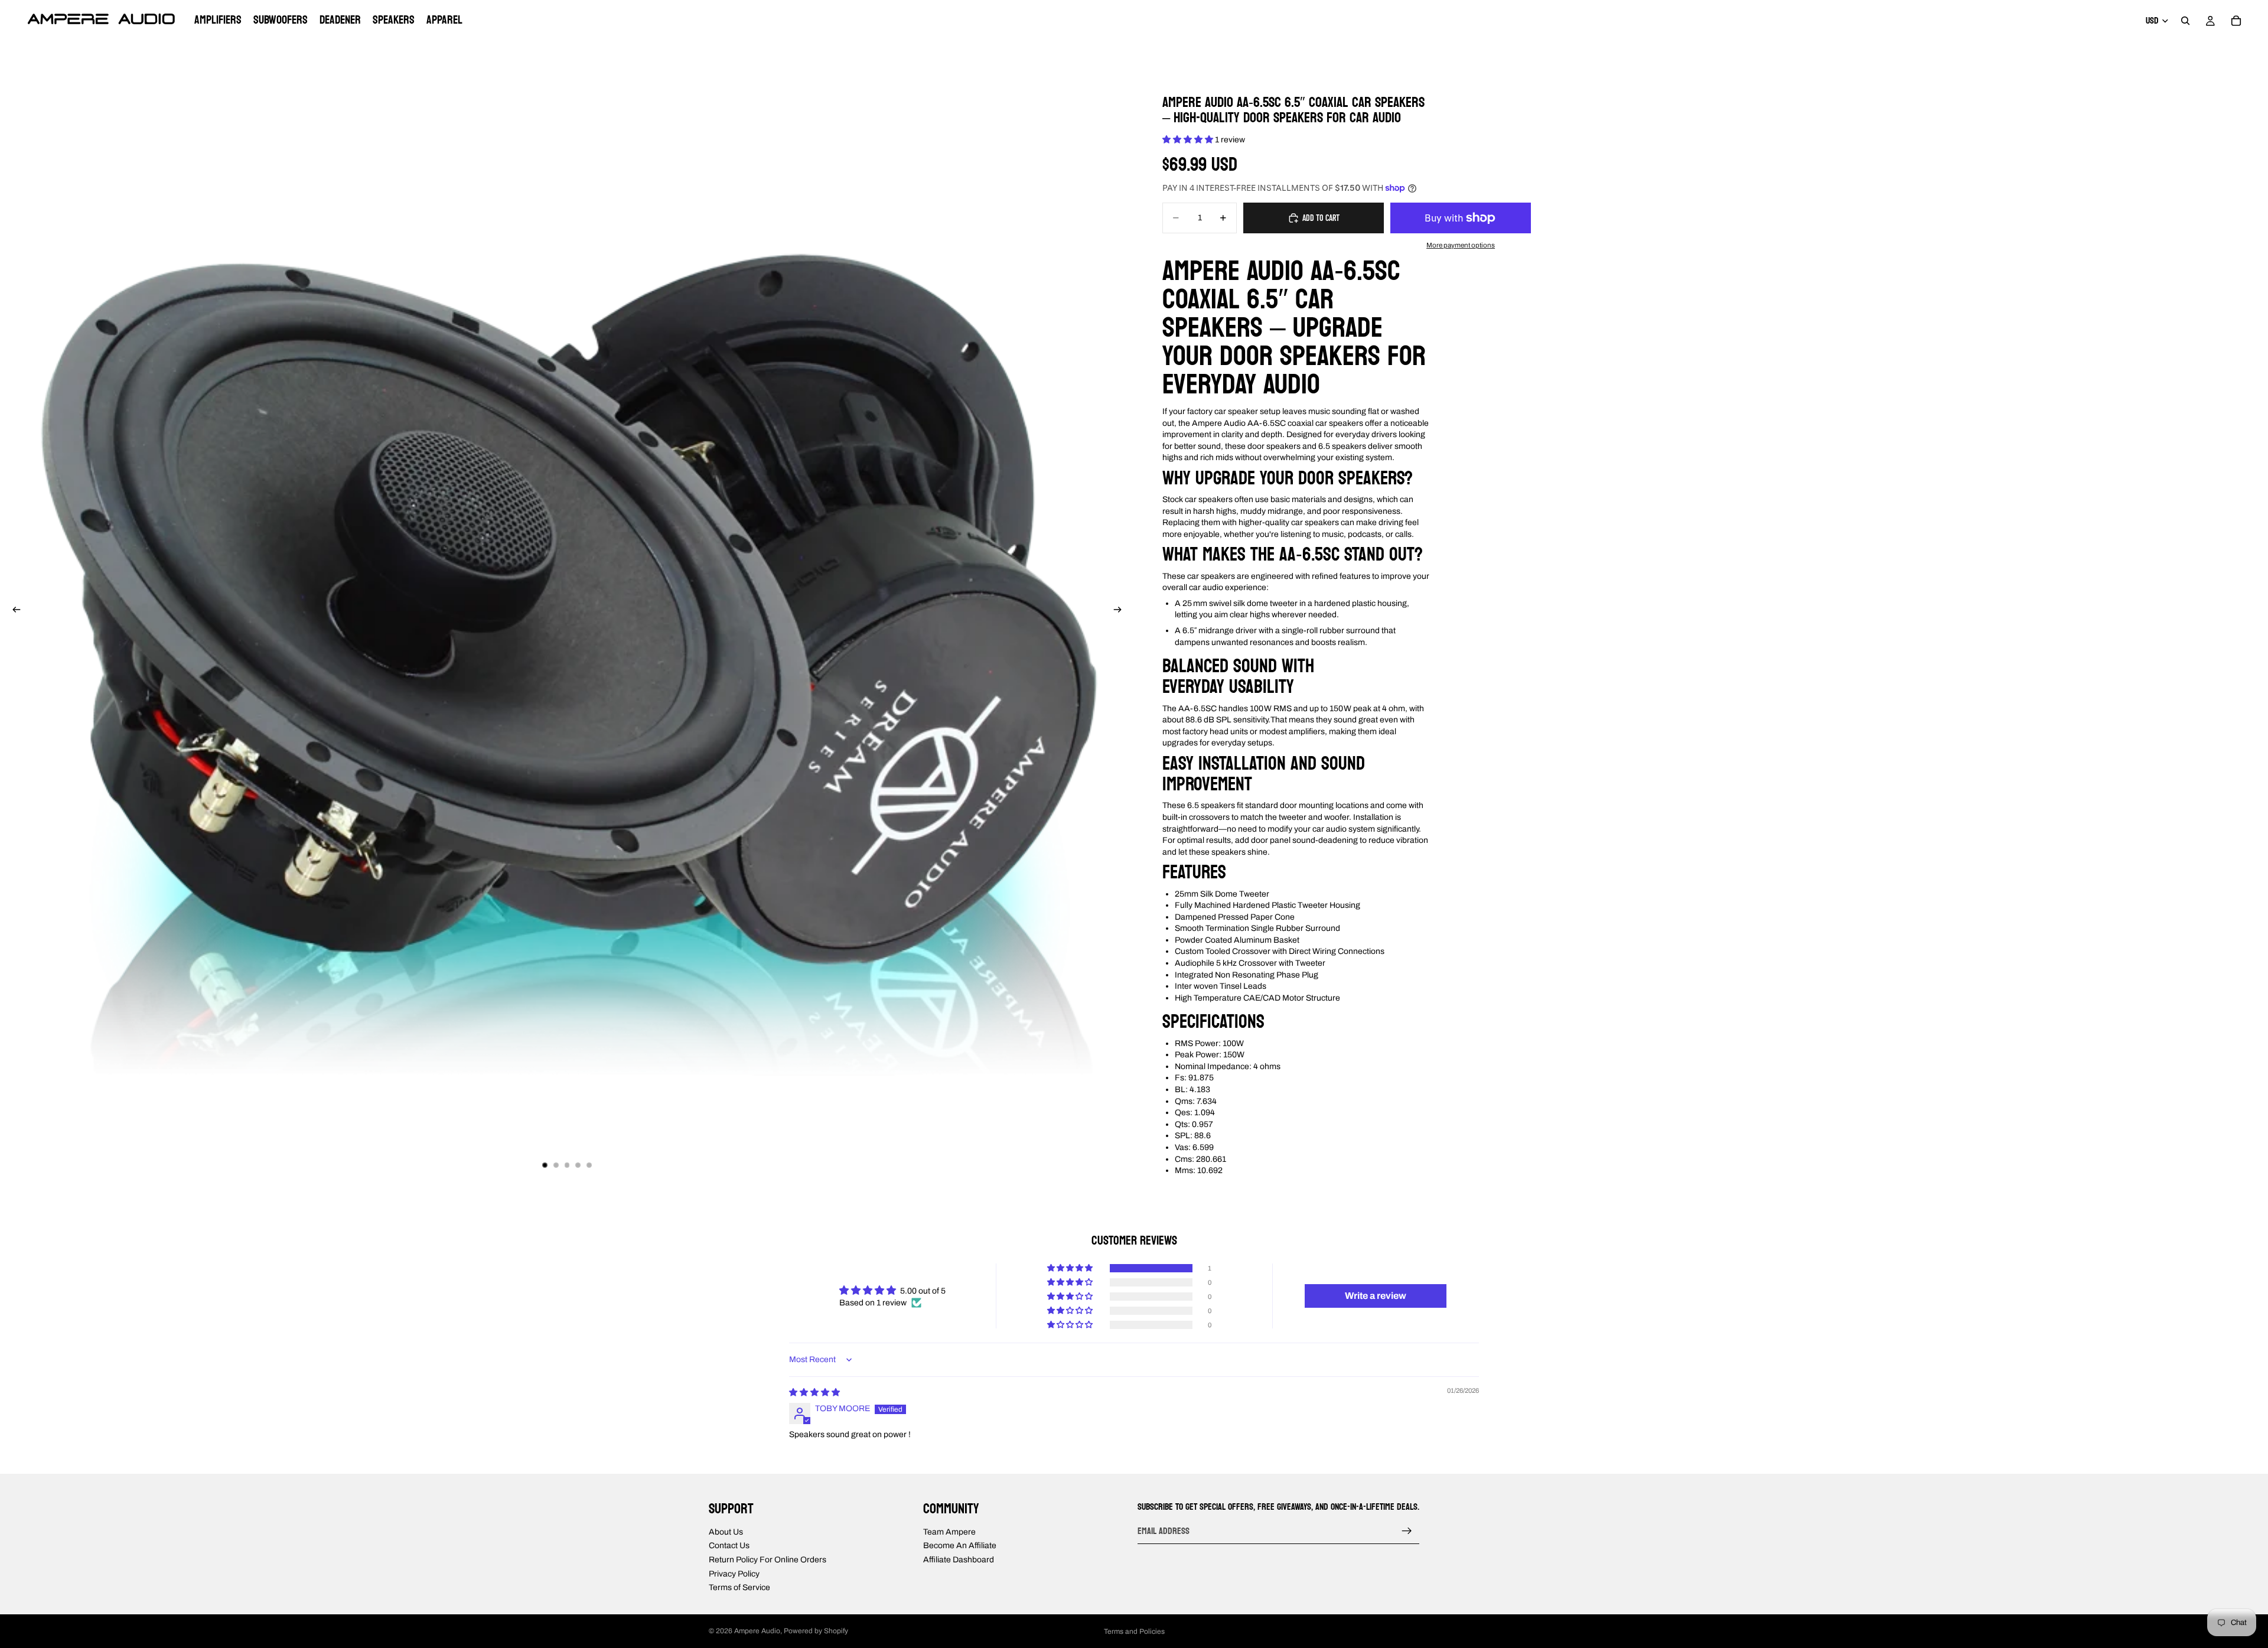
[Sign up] (1407, 1530)
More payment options (1461, 245)
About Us (726, 1531)
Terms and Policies (1134, 1631)
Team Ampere (949, 1531)
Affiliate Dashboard (959, 1559)
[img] (814, 1393)
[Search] (2185, 21)
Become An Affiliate (960, 1546)
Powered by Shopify (816, 1631)
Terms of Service (739, 1587)
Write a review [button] (1376, 1296)
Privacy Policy (734, 1573)
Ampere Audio (757, 1631)
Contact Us (729, 1546)
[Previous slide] (13, 611)
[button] (1189, 140)
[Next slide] (1121, 611)
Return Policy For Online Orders (768, 1559)
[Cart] (2236, 21)
